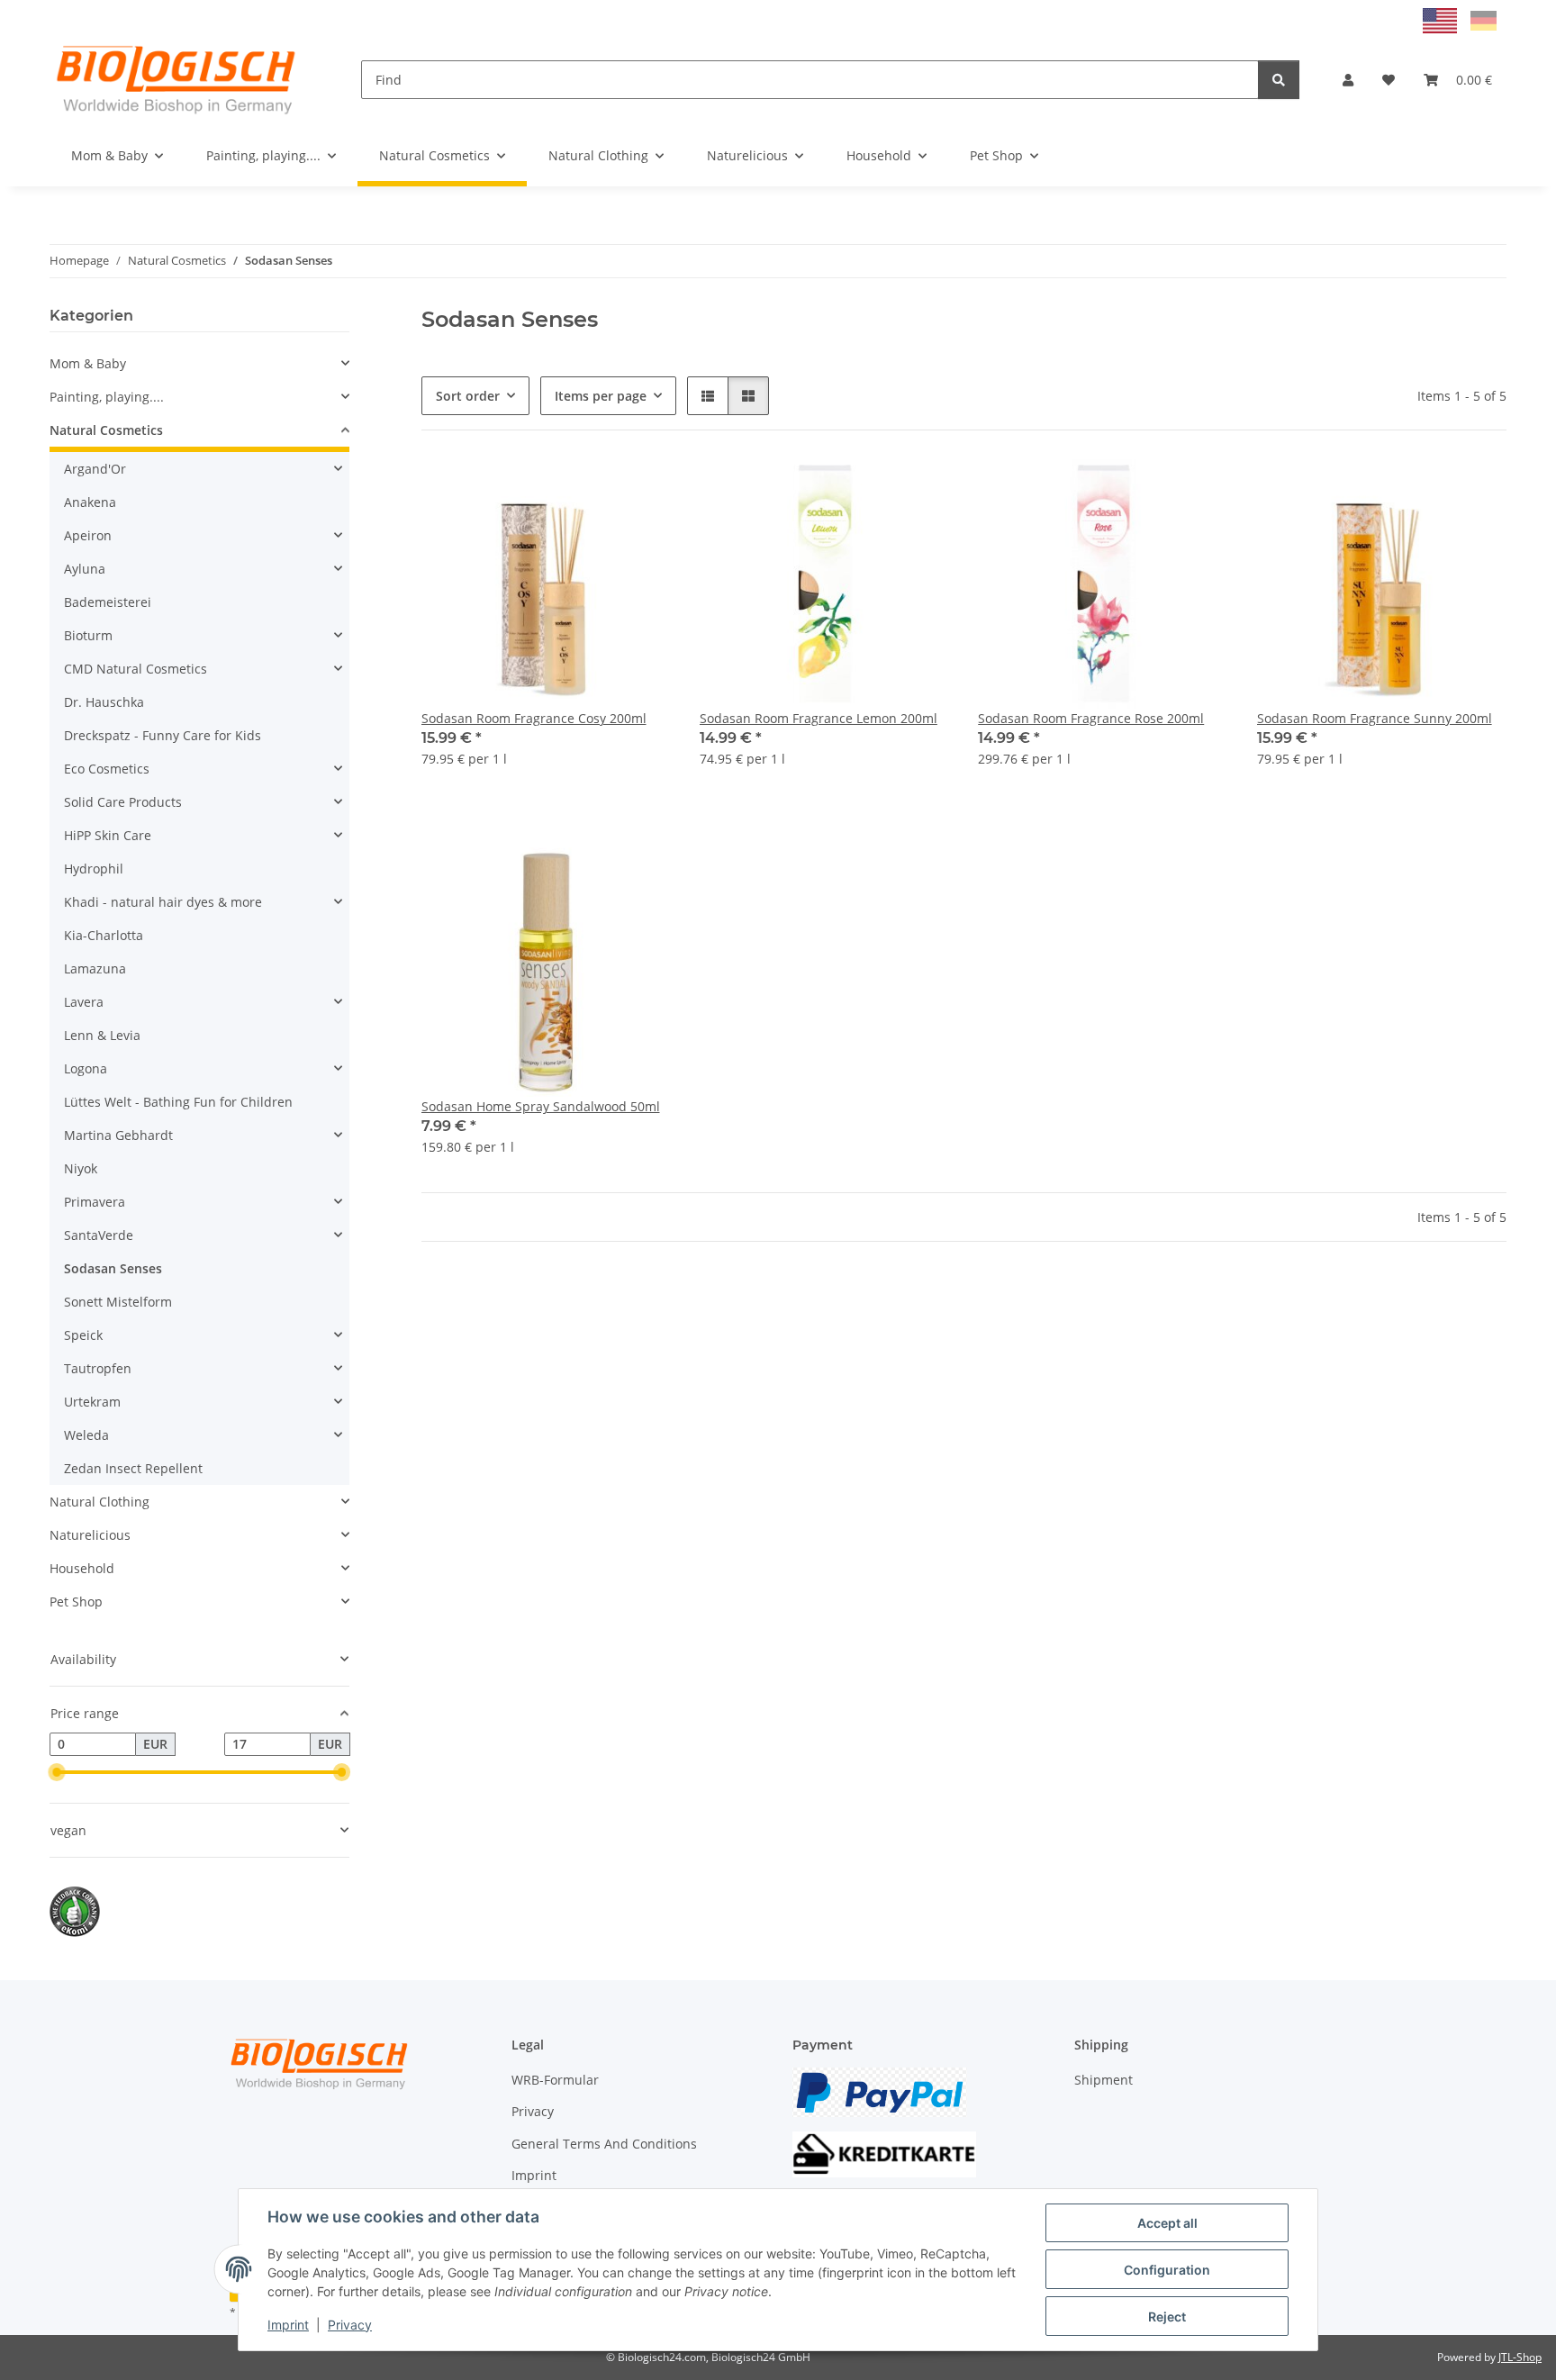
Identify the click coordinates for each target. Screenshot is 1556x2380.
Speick (83, 1335)
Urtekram (92, 1402)
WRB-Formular (555, 2080)
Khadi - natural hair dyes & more (163, 902)
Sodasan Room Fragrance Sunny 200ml (1375, 718)
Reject (1167, 2317)
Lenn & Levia (102, 1035)
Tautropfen (98, 1368)
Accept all (1167, 2223)
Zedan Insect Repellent (133, 1468)
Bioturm (88, 635)
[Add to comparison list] (593, 490)
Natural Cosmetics (106, 430)
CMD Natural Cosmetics (136, 669)
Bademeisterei (108, 602)
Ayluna (85, 569)
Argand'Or (95, 469)
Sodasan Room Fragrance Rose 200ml (1091, 718)
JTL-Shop (1520, 2357)
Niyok (81, 1168)
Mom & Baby (88, 363)
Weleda (86, 1435)
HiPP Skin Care (108, 835)
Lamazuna (95, 968)
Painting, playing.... (107, 397)
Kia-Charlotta (104, 935)
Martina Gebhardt (118, 1135)
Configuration (1167, 2270)
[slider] (57, 1772)
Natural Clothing (100, 1502)
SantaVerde (99, 1235)
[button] (1348, 80)
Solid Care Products (123, 802)
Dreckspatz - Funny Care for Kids (163, 735)
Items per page (601, 396)
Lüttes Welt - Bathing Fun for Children (178, 1102)
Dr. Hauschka (104, 702)
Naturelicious (90, 1535)
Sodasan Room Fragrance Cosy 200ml (534, 718)
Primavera (95, 1202)
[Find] (1279, 80)
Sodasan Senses (113, 1268)
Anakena (90, 502)
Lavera (84, 1002)
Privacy (350, 2325)
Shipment (1104, 2080)
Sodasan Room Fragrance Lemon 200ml (819, 718)
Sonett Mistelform (118, 1302)
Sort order (468, 396)
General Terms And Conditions (604, 2144)
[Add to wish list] (640, 490)
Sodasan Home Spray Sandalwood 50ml (541, 1106)
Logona (86, 1068)
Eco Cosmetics (107, 769)
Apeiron (88, 535)
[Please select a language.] (1442, 19)
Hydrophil (94, 869)
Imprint (288, 2325)
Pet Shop (76, 1602)
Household (82, 1568)
